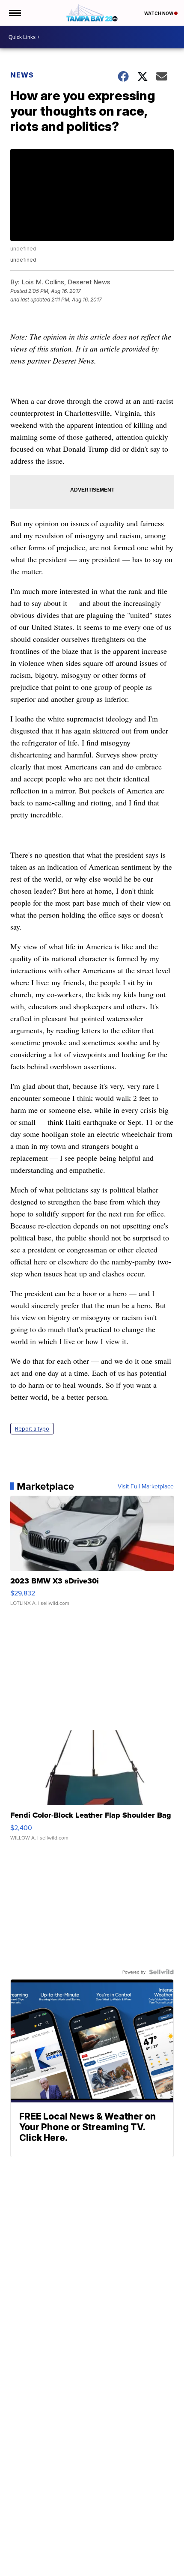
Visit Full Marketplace (146, 1486)
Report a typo (32, 1429)
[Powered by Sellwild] (161, 1972)
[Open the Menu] (14, 13)
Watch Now (159, 13)
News (22, 75)
